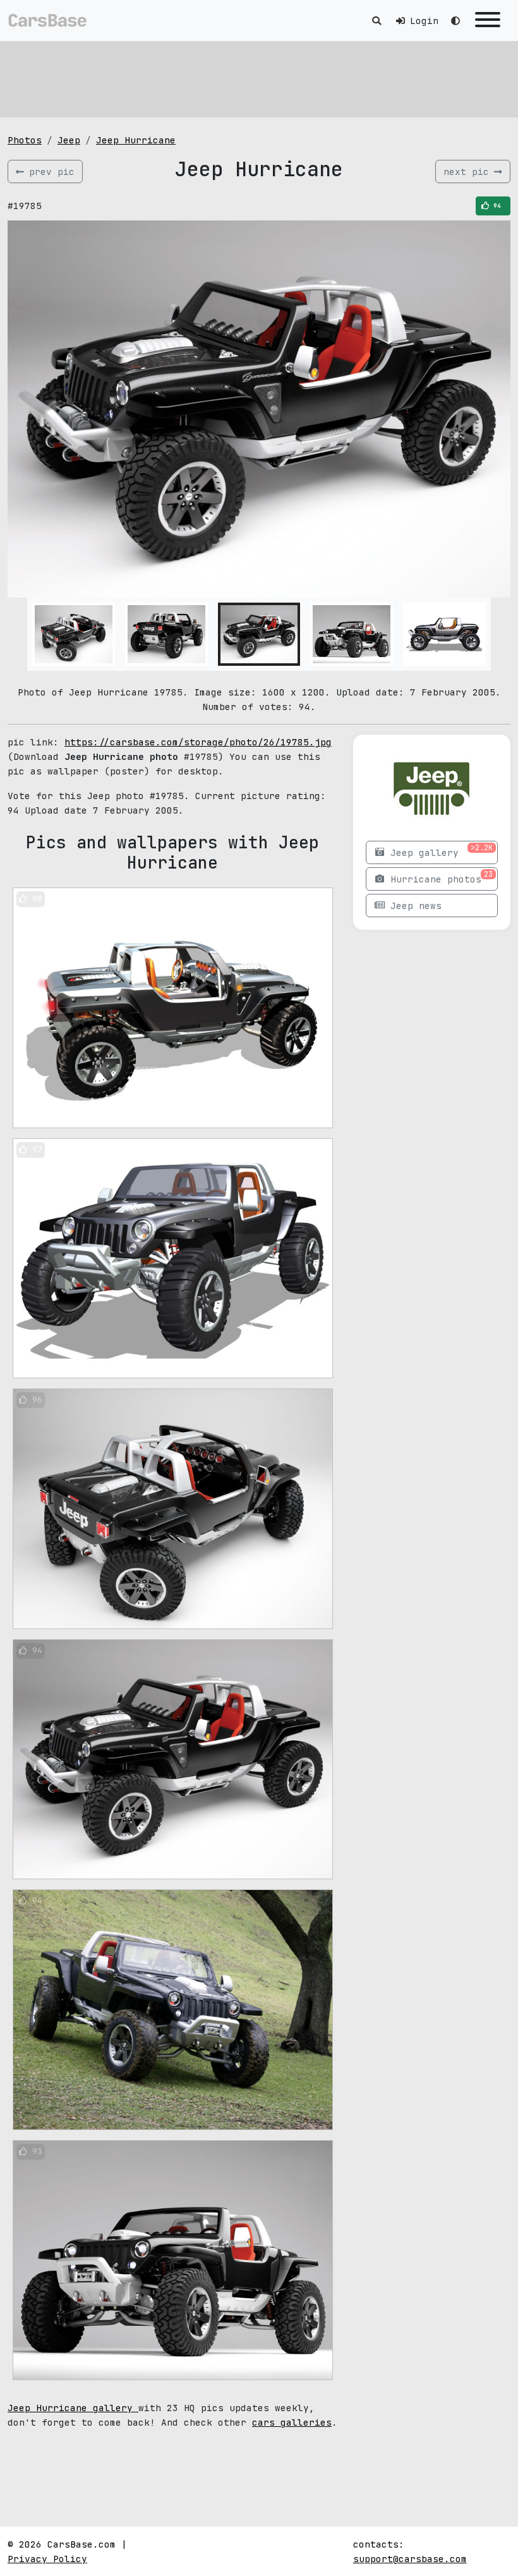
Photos (25, 140)
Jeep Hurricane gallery (73, 2408)
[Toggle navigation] (488, 21)
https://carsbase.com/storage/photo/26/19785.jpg (198, 742)
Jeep (69, 140)
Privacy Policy (47, 2559)
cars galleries (292, 2422)
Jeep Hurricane (136, 140)
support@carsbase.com (410, 2559)
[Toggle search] (376, 21)
